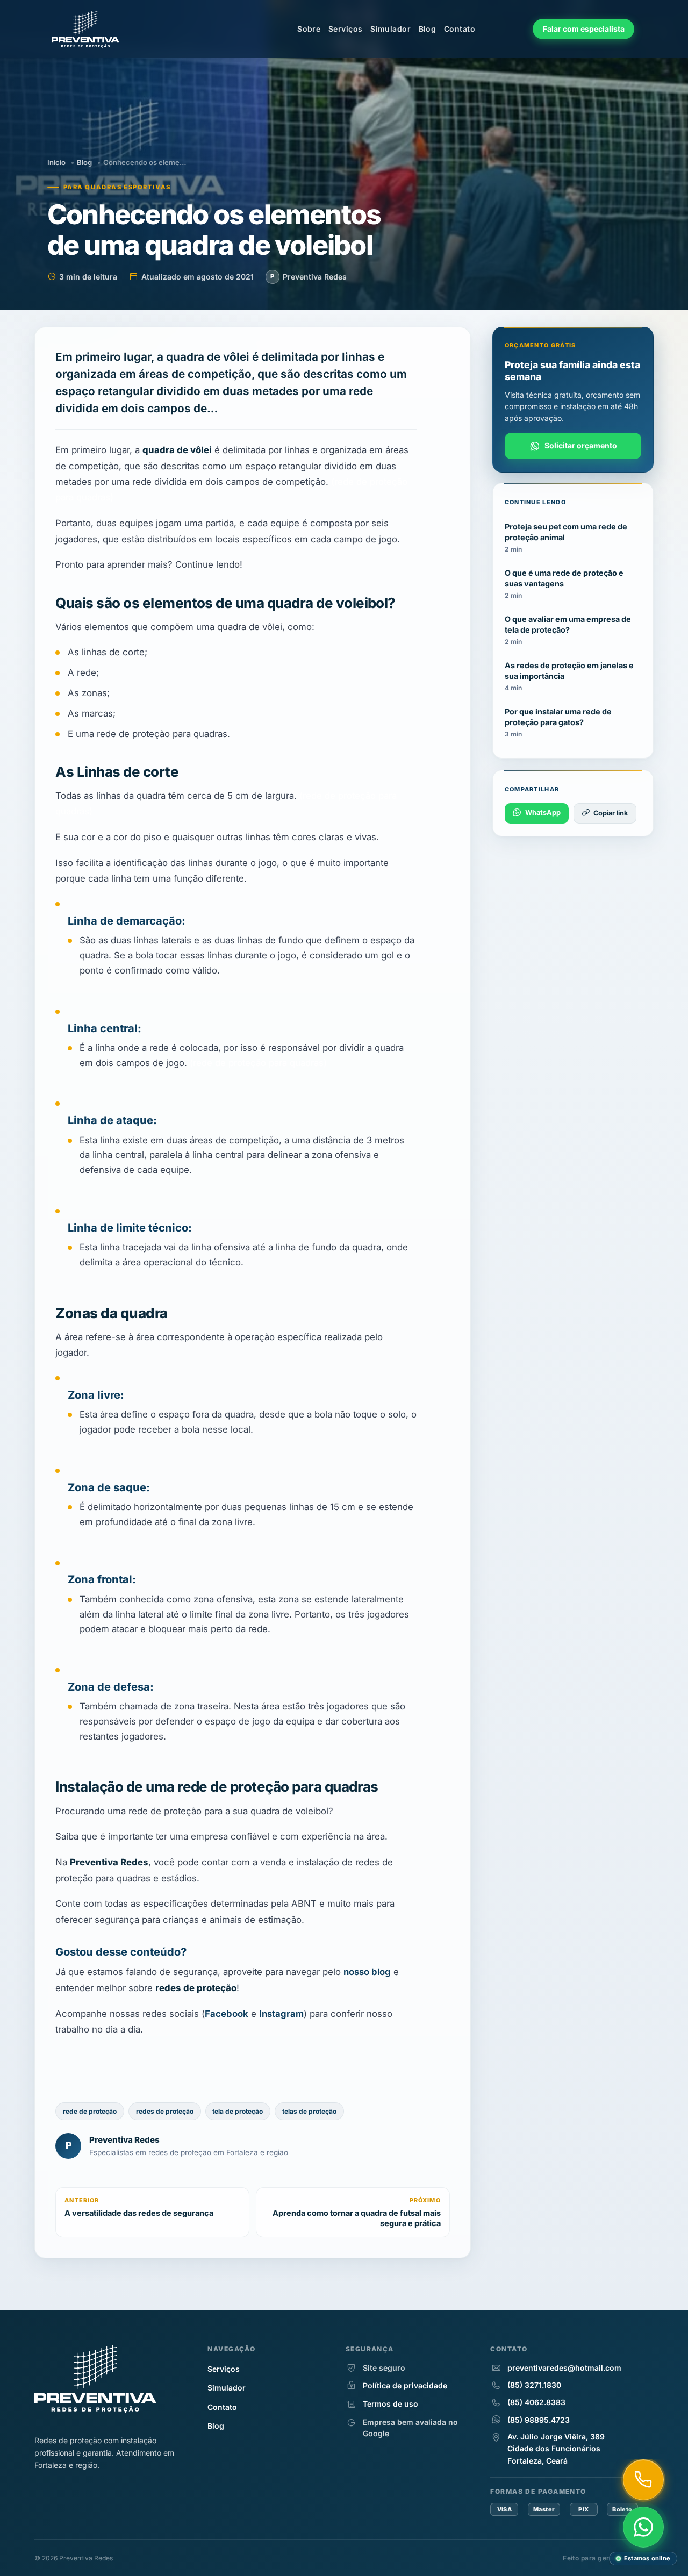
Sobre (309, 29)
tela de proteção (238, 2111)
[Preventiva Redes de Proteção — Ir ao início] (93, 29)
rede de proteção (90, 2111)
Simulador (390, 29)
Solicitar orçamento (581, 445)
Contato (460, 29)
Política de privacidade (405, 2385)
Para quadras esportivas (117, 187)
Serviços (345, 29)
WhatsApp (543, 813)
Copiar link (611, 813)
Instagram (281, 2013)
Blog (428, 29)
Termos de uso (390, 2404)
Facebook (227, 2013)
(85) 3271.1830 (534, 2385)
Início (56, 162)
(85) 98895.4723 (539, 2420)
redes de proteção (165, 2111)
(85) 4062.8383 (536, 2402)
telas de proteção (309, 2111)
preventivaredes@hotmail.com (564, 2368)
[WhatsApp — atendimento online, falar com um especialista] (643, 2527)
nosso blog (367, 1972)
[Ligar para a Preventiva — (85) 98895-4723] (643, 2480)
